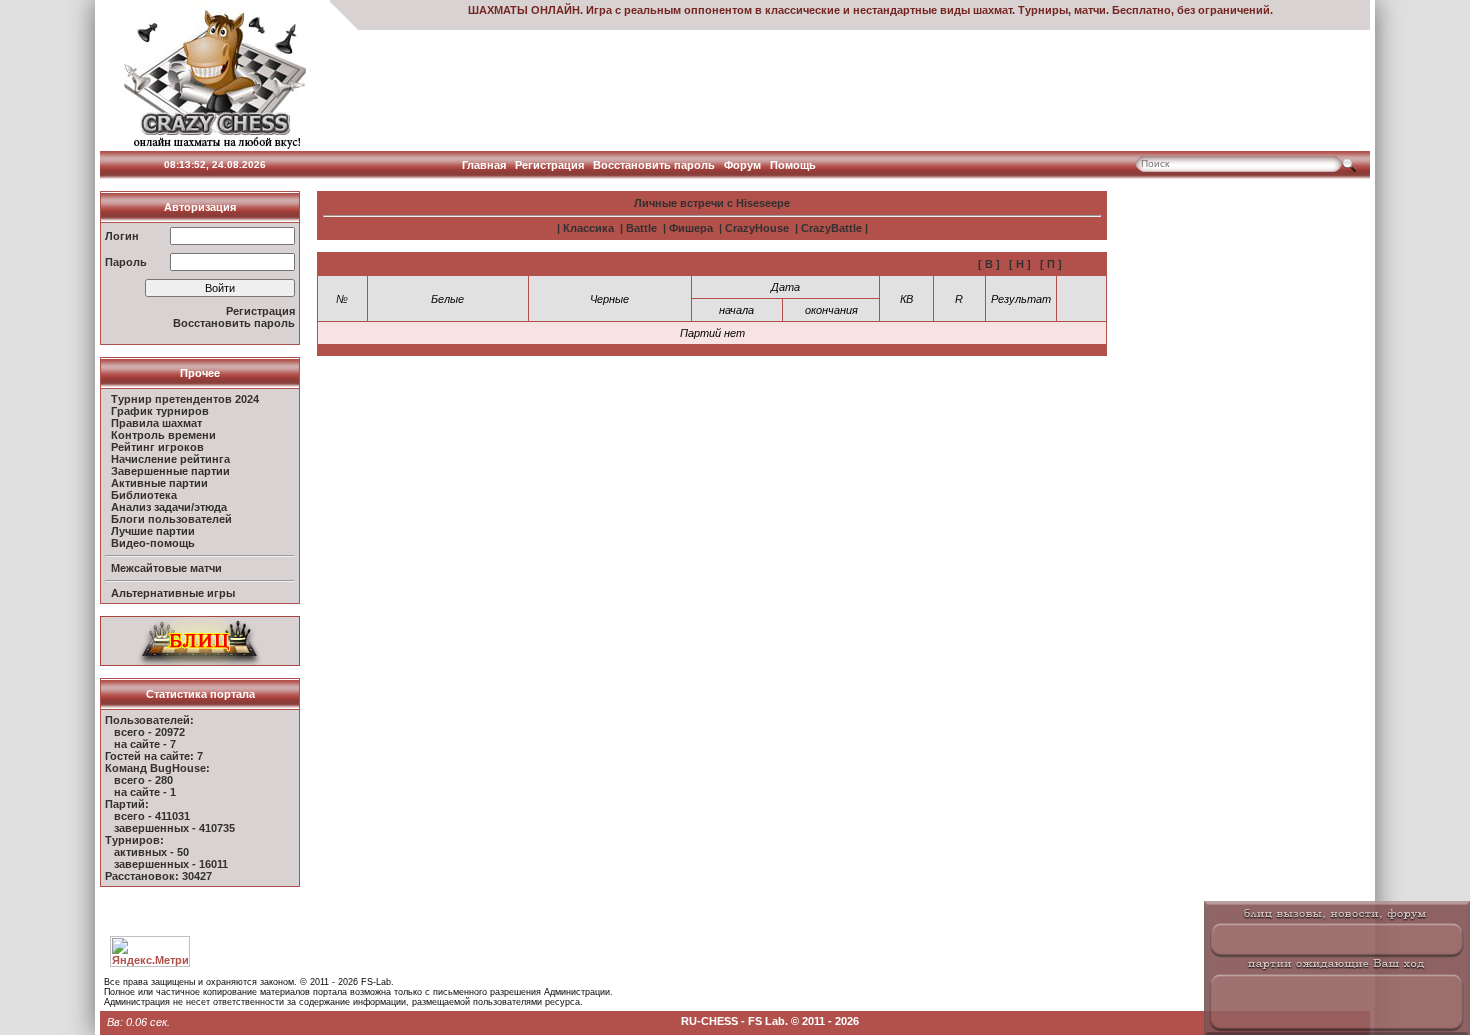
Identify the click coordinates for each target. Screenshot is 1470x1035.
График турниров (160, 411)
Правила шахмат (156, 423)
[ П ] (1051, 264)
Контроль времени (163, 435)
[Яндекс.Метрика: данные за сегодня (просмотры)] (150, 951)
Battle (641, 228)
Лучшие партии (153, 531)
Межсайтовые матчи (166, 568)
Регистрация (549, 165)
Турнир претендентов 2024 (185, 399)
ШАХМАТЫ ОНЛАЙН (524, 10)
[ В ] (989, 264)
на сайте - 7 (145, 744)
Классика (588, 228)
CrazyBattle (831, 228)
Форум (742, 165)
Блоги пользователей (171, 519)
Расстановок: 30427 (158, 876)
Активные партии (159, 483)
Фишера (691, 228)
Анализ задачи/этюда (169, 507)
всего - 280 (143, 780)
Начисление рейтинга (170, 459)
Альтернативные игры (173, 593)
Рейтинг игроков (157, 447)
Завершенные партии (170, 471)
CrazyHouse (757, 228)
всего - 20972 (149, 732)
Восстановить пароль (654, 165)
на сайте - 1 (145, 792)
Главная (484, 165)
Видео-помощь (153, 543)
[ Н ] (1020, 264)
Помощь (793, 165)
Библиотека (144, 495)
